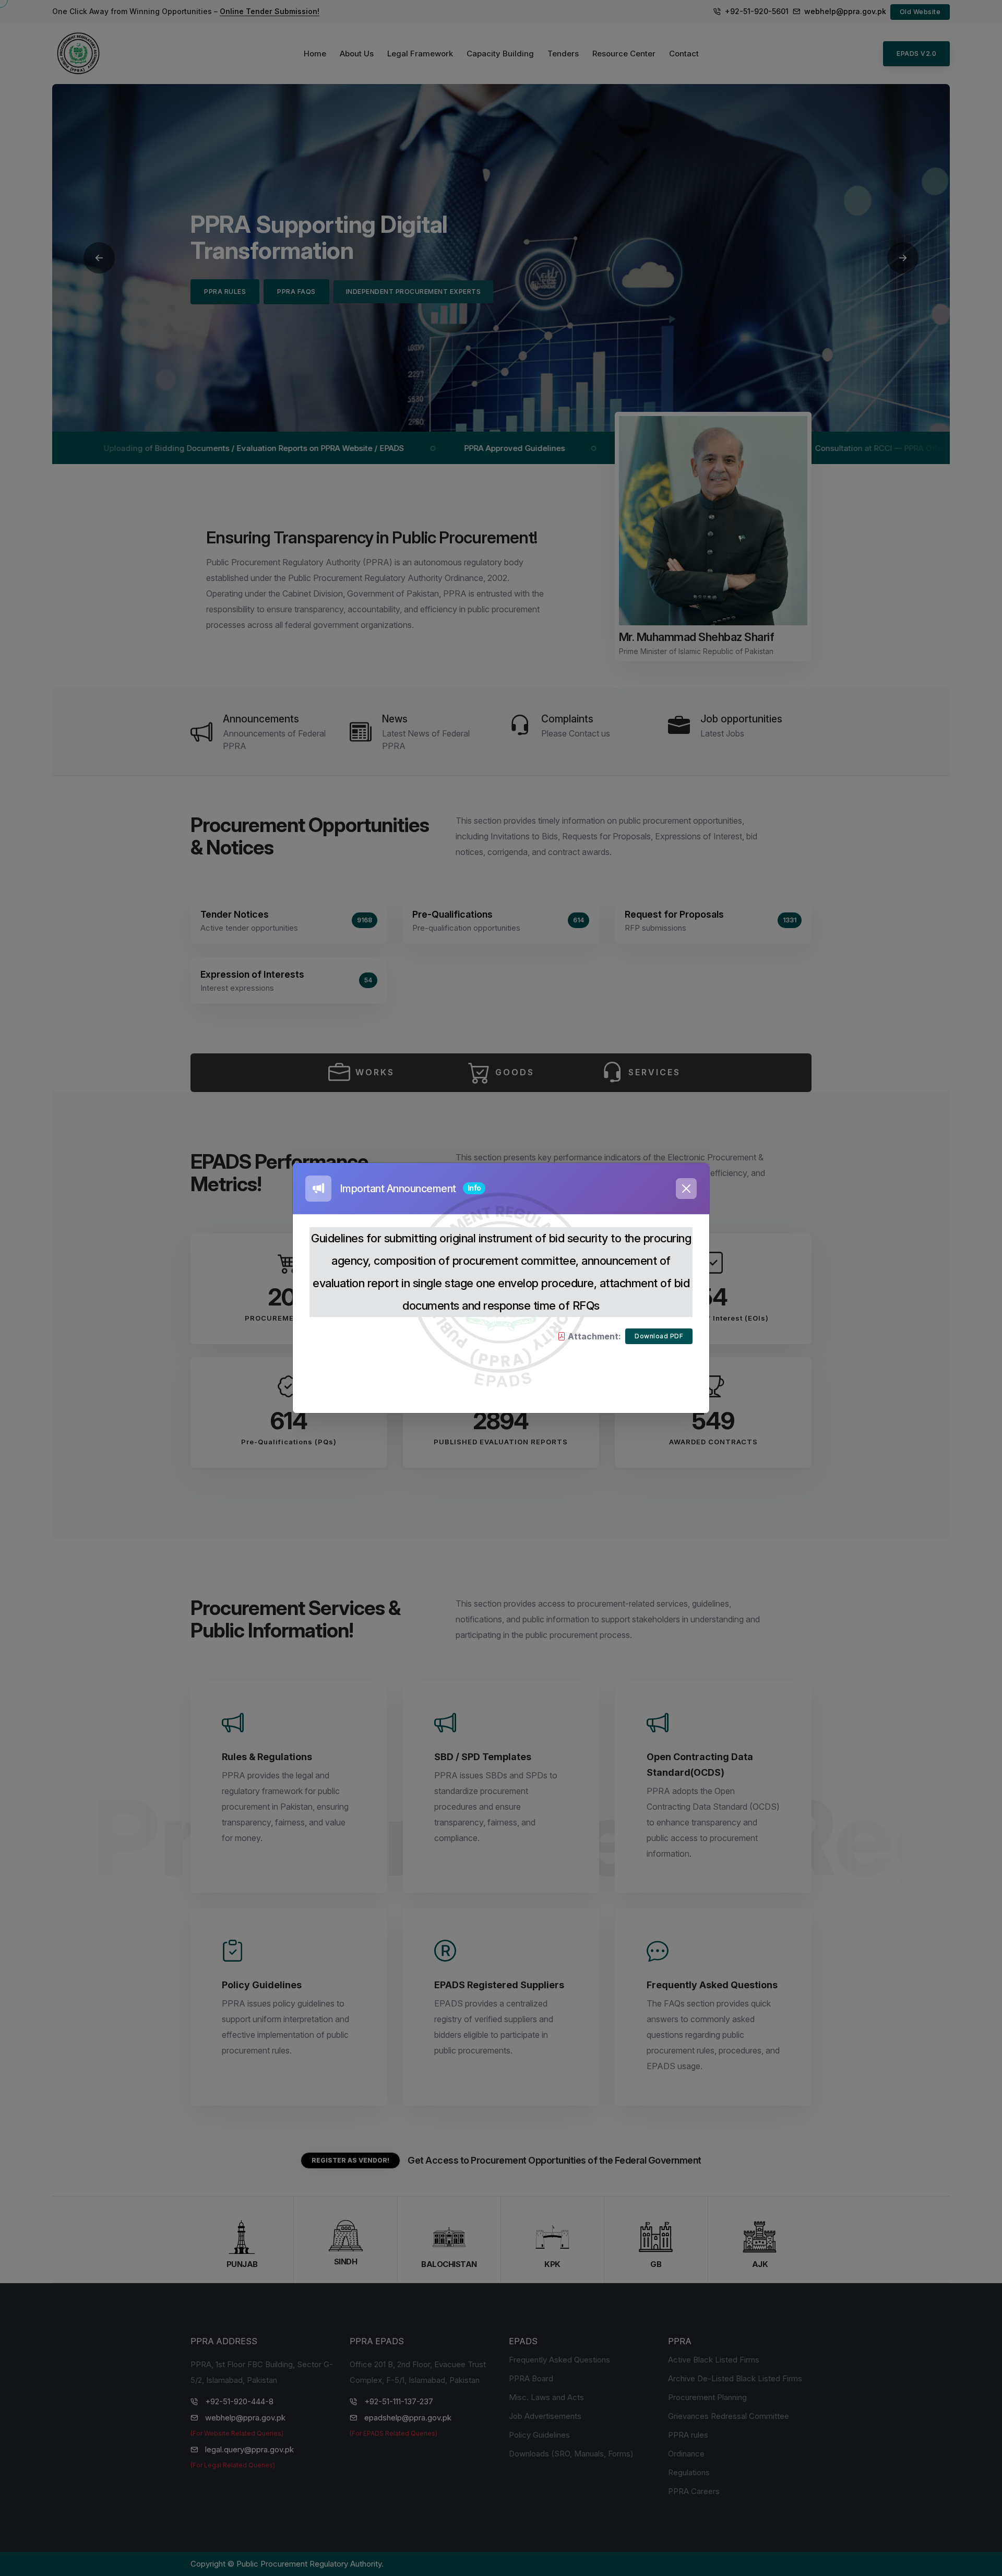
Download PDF (659, 1336)
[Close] (686, 1189)
